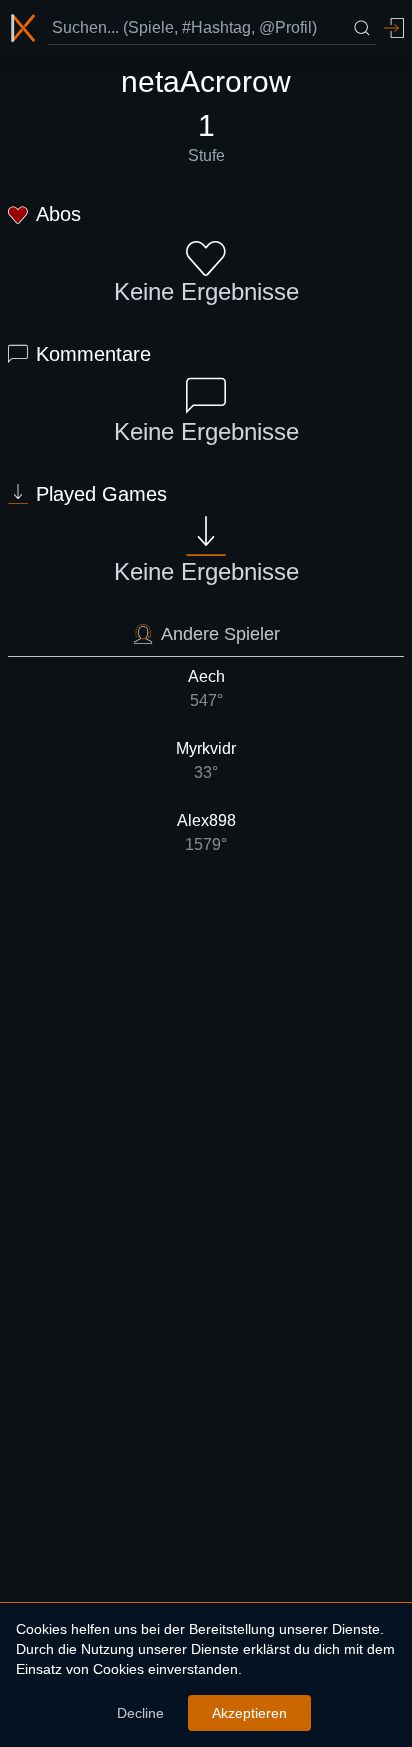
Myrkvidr (206, 760)
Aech (206, 688)
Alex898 (206, 832)
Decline (140, 1713)
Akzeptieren (249, 1713)
